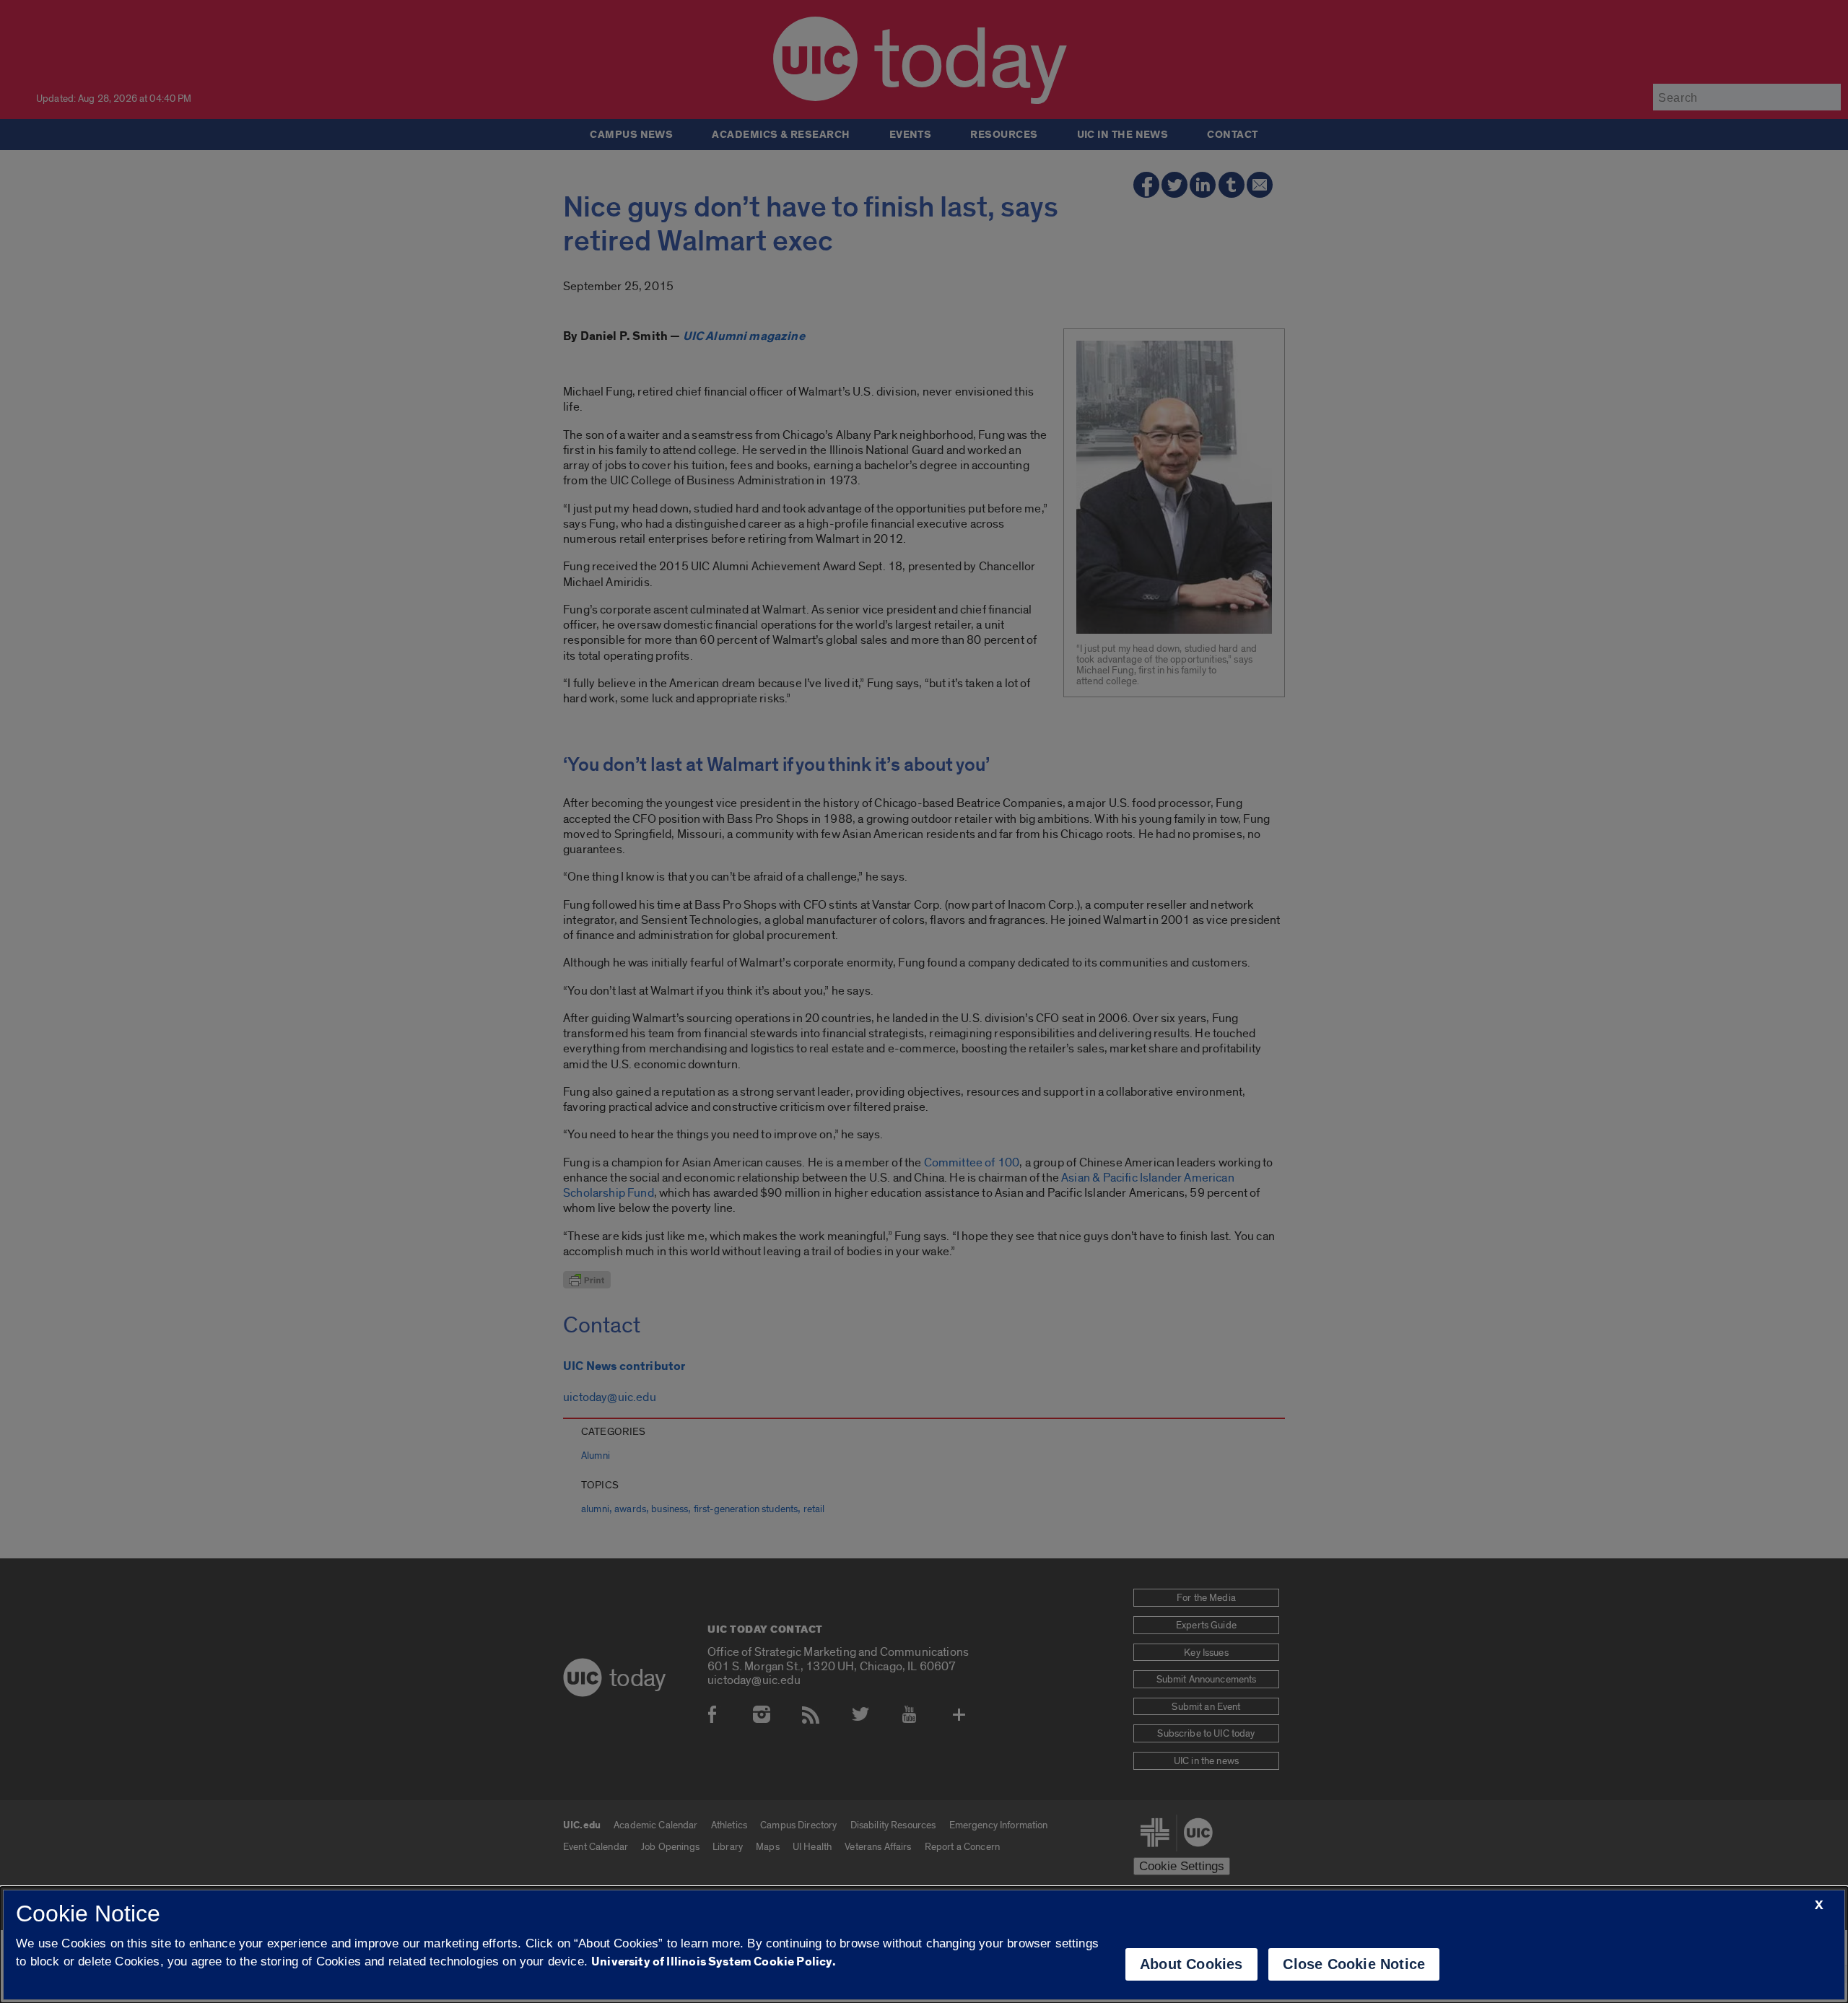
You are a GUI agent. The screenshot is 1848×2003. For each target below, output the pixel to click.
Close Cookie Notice (1354, 1964)
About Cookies (1191, 1964)
